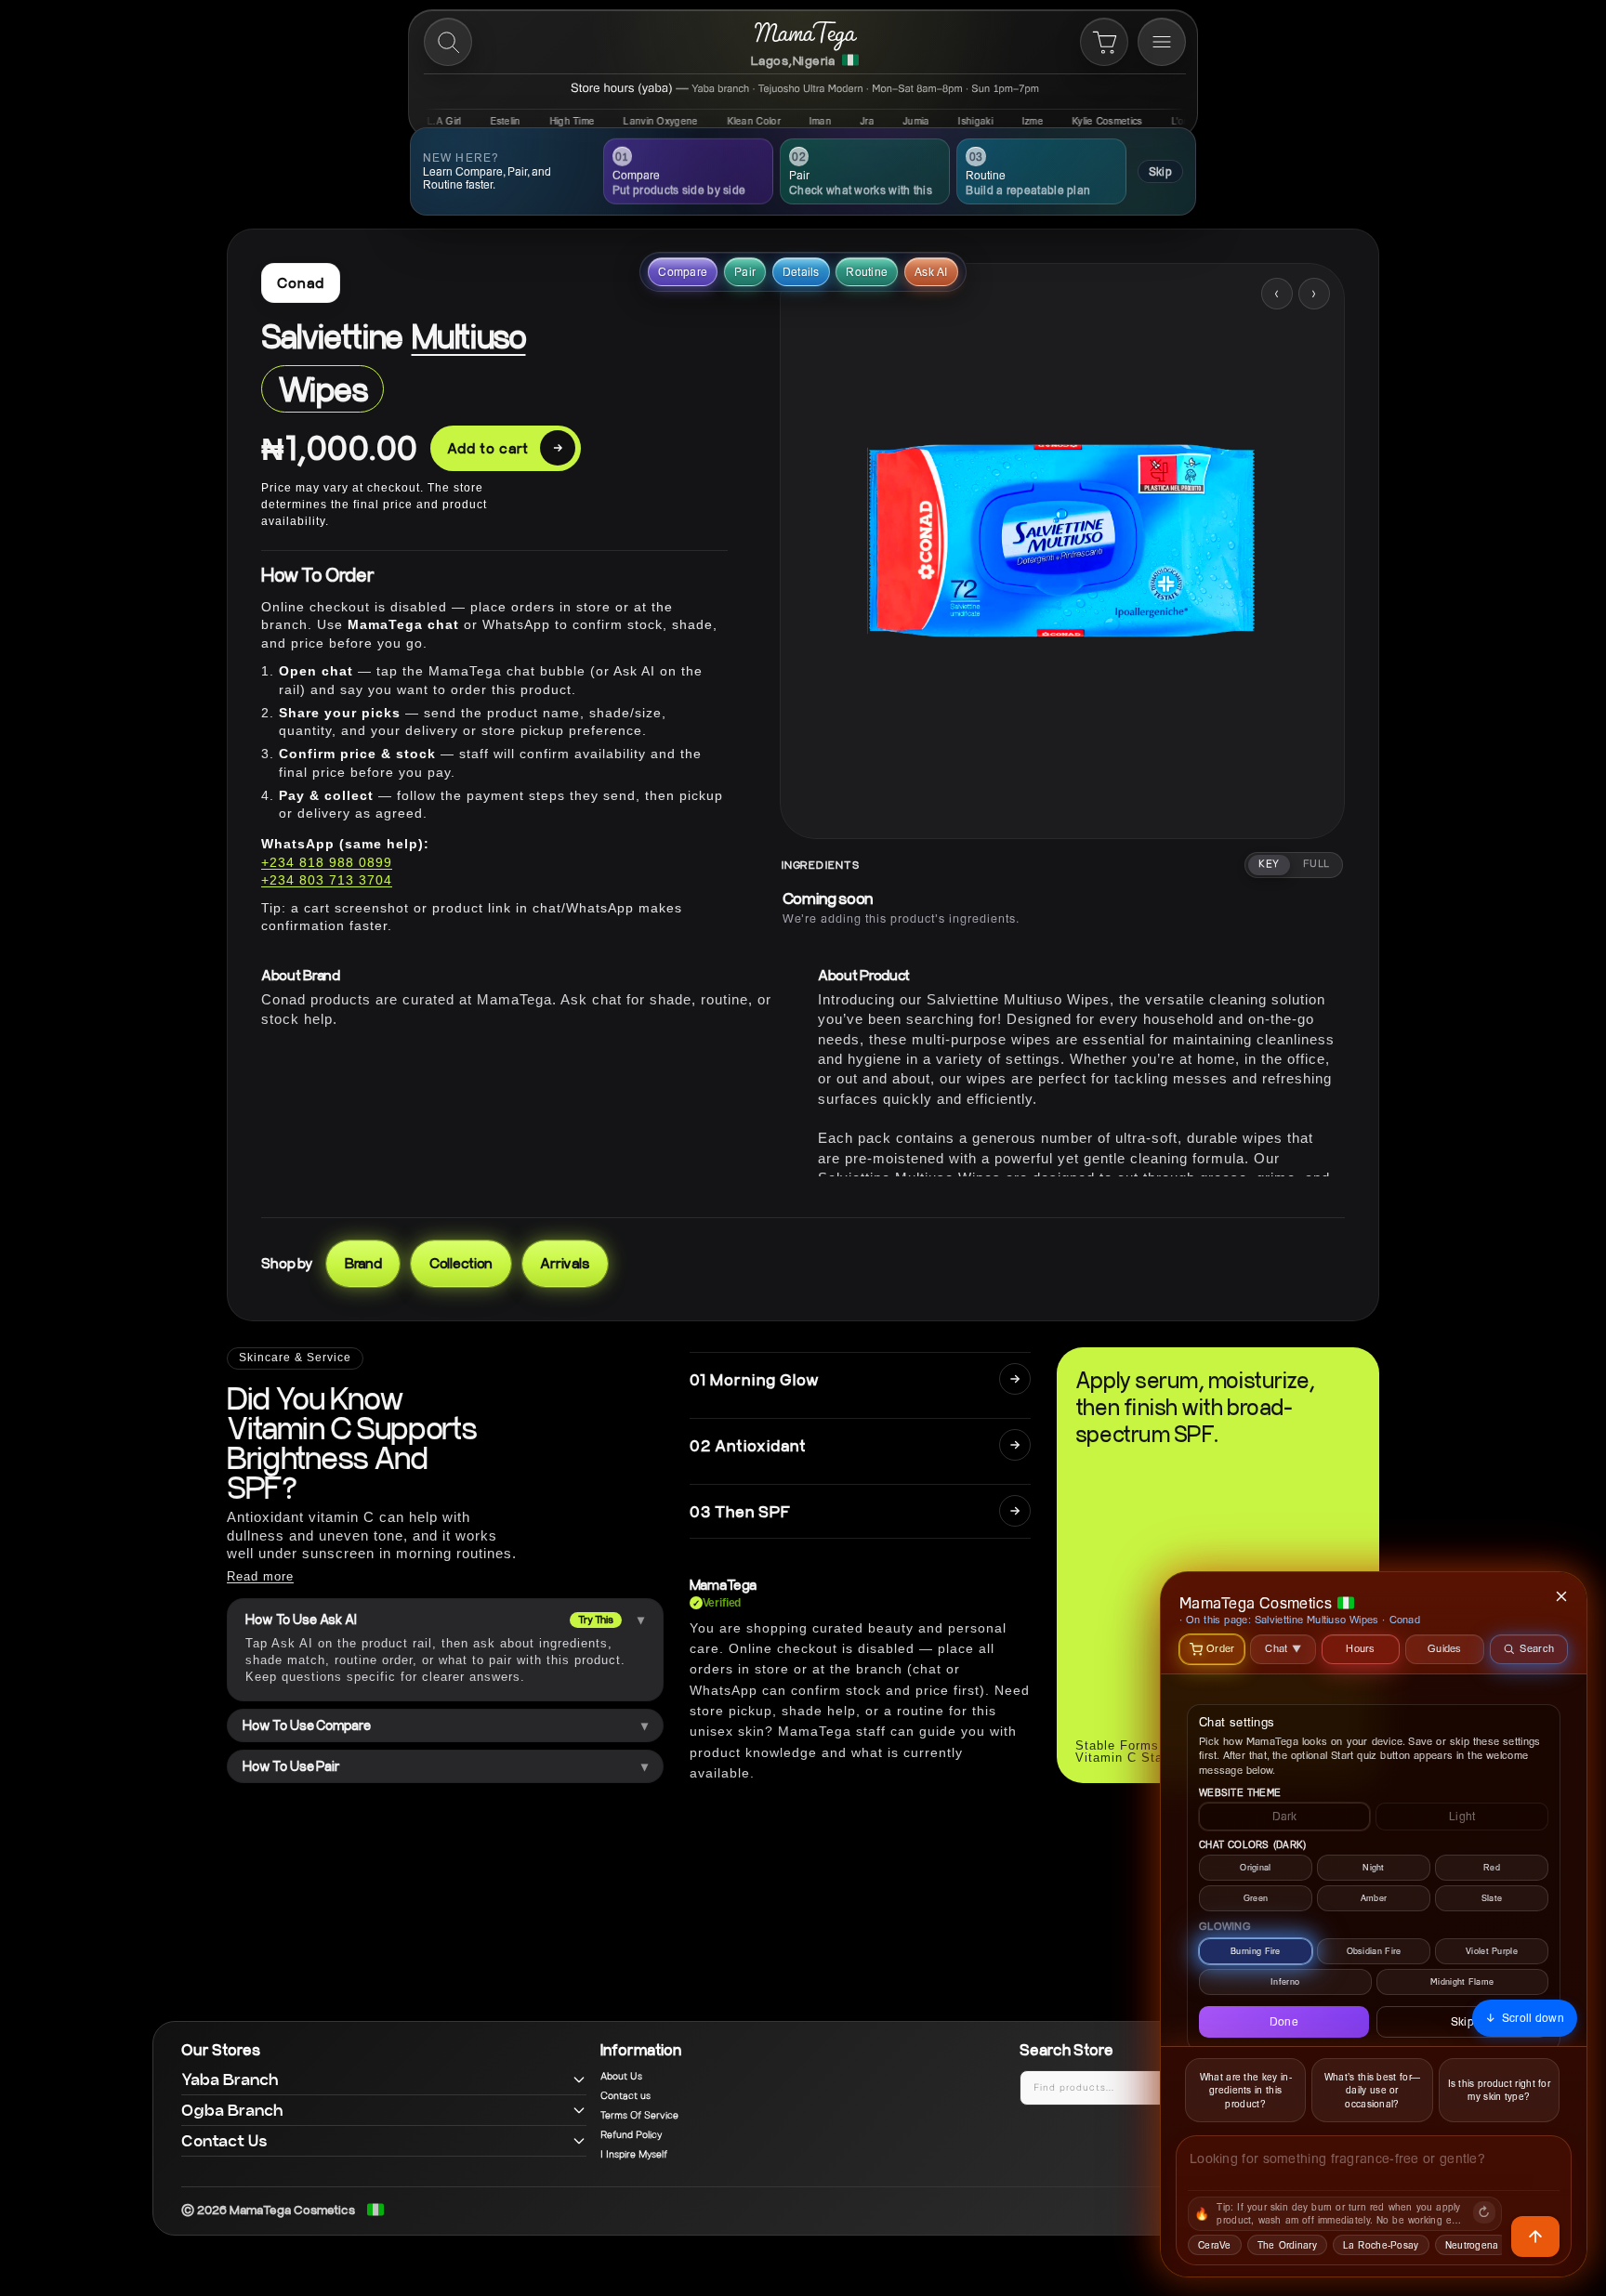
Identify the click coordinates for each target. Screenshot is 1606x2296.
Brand (363, 1263)
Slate (1492, 1898)
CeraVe (1215, 2245)
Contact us (625, 2096)
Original (1255, 1867)
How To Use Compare (306, 1725)
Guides (1445, 1648)
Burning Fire (1256, 1951)
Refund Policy (631, 2135)
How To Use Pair (291, 1766)
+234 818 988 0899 (327, 862)
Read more (260, 1576)
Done (1284, 2021)
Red (1492, 1867)
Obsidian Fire (1374, 1951)
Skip (1160, 171)
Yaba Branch (230, 2079)
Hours (1361, 1648)
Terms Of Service (639, 2116)
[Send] (1535, 2237)
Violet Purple (1492, 1951)
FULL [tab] (1316, 864)
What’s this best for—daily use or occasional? (1372, 2090)
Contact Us (224, 2140)
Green (1256, 1898)
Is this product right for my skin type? (1500, 2090)
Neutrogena (1472, 2245)
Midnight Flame (1462, 1981)
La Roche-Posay (1381, 2245)
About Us (621, 2077)
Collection (461, 1263)
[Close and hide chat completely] (1562, 1596)
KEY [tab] (1269, 864)
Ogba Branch (232, 2110)
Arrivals (565, 1263)
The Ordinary (1287, 2245)
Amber (1374, 1898)
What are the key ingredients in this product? (1246, 2090)
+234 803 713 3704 (327, 880)
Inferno (1285, 1981)
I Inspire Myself (634, 2155)
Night (1374, 1867)
